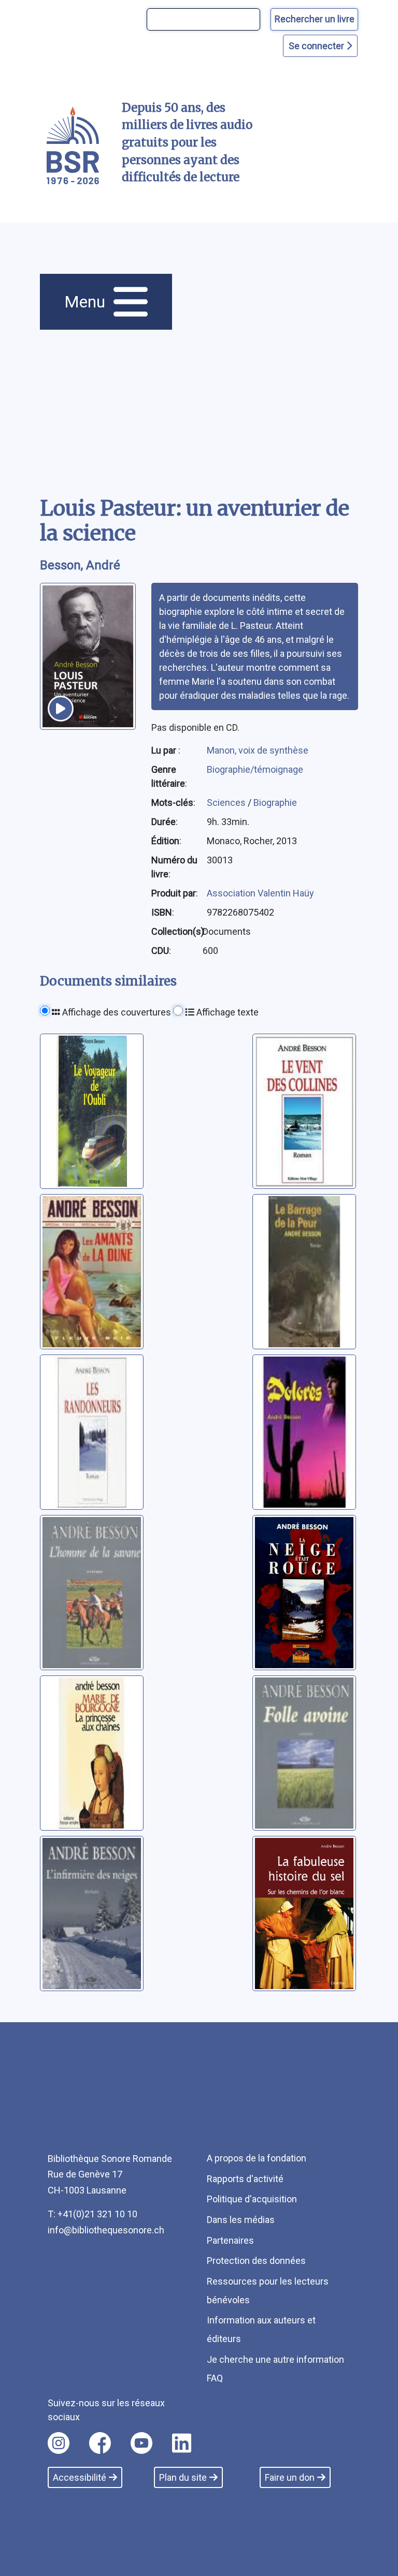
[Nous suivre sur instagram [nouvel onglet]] (59, 2443)
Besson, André (80, 565)
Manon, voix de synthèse (258, 750)
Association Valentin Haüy (260, 893)
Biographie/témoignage (255, 769)
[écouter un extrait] (61, 709)
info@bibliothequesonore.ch (106, 2230)
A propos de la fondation (257, 2158)
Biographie (275, 803)
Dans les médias (241, 2220)
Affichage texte (226, 1012)
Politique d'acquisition (252, 2199)
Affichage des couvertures (116, 1012)
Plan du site (183, 2477)
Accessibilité (80, 2477)
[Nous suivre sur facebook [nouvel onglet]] (100, 2443)
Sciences (227, 803)
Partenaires (230, 2240)
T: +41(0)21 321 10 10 (93, 2214)
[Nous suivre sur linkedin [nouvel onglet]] (182, 2443)
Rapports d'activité (245, 2179)
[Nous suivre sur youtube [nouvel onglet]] (141, 2443)
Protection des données (256, 2261)
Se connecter (317, 46)
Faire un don (290, 2477)
